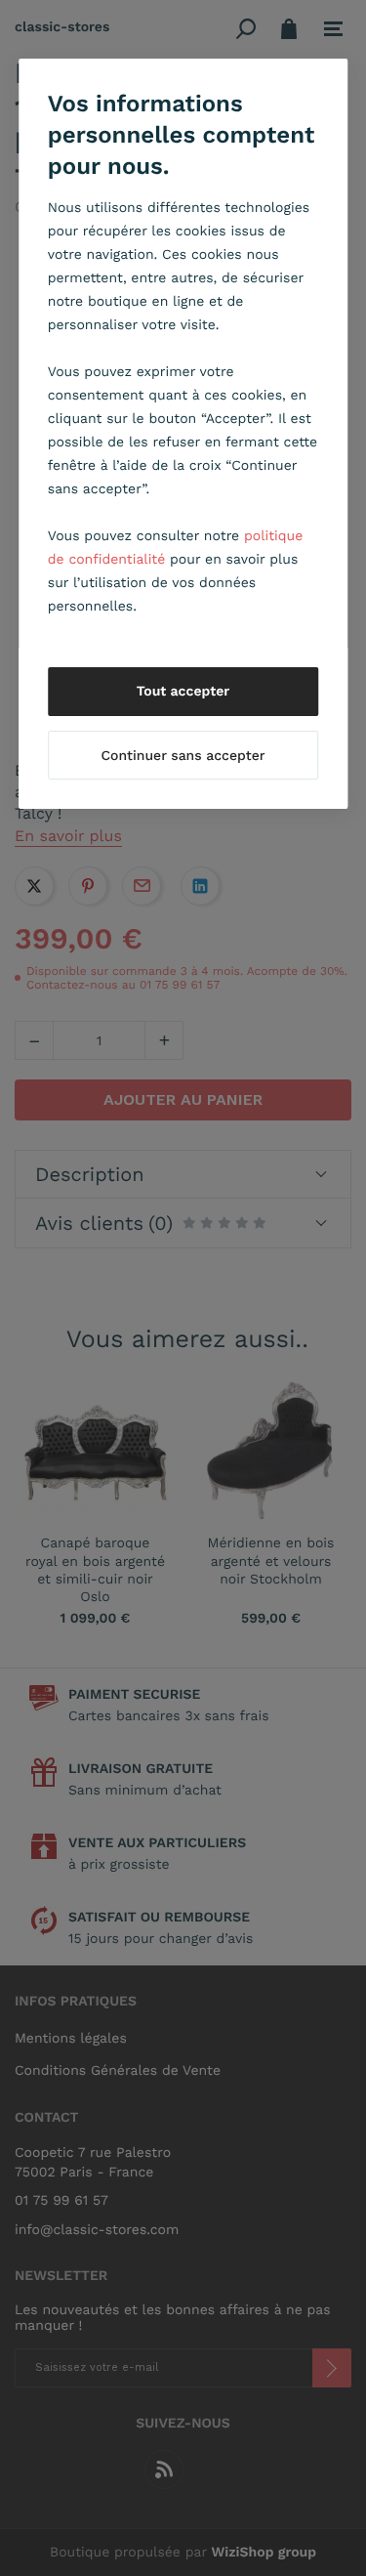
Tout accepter (183, 692)
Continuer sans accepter (183, 756)
